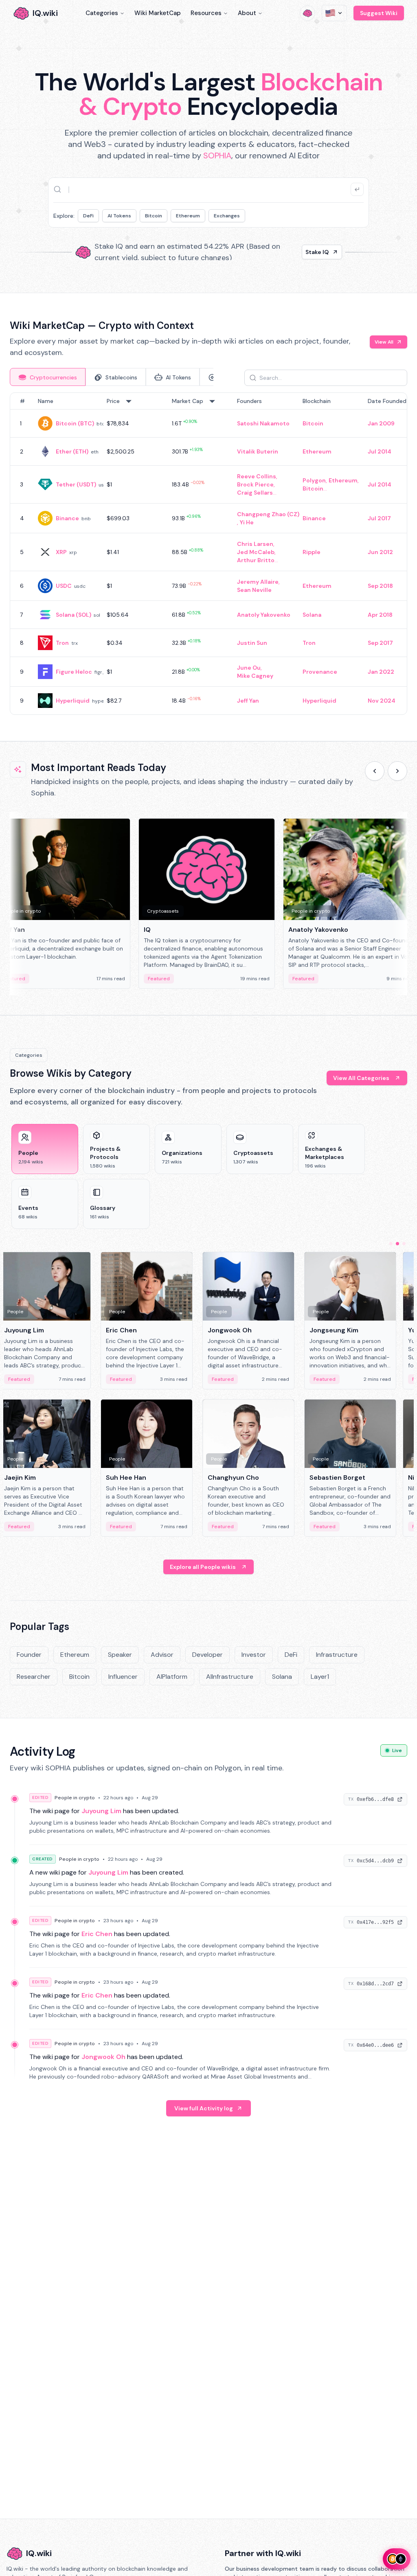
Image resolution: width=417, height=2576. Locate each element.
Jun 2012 (380, 552)
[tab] (48, 377)
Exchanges (227, 216)
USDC (64, 586)
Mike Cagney (255, 676)
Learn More (313, 252)
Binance (67, 518)
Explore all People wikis (203, 1567)
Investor (254, 1655)
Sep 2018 (380, 586)
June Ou (249, 668)
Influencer (123, 1677)
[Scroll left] (375, 771)
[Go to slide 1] (391, 1244)
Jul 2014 (380, 451)
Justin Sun (252, 643)
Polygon (314, 480)
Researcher (34, 1677)
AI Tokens (119, 216)
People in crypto (75, 1798)
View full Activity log (204, 2108)
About (247, 13)
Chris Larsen (255, 544)
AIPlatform (172, 1677)
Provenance (320, 672)
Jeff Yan (248, 701)
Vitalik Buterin (258, 451)
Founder (29, 1655)
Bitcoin (154, 216)
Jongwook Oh (103, 2057)
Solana (312, 615)
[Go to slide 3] (404, 1244)
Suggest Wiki (379, 13)
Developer (207, 1655)
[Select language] (334, 13)
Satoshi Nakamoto (263, 423)
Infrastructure (337, 1655)
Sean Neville (254, 590)
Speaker (120, 1655)
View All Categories (361, 1078)
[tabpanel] (208, 554)
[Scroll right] (397, 771)
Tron (62, 643)
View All (384, 342)
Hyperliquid (73, 701)
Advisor (162, 1655)
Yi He (247, 522)
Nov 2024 (382, 701)
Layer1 (320, 1677)
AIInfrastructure (230, 1677)
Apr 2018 (380, 615)
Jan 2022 (381, 672)
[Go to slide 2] (397, 1244)
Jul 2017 (379, 518)
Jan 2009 (381, 423)
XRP (61, 552)
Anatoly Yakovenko (264, 615)
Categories (102, 13)
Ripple (312, 552)
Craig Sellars (255, 493)
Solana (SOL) (74, 615)
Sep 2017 (380, 643)
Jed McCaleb (256, 552)
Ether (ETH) (72, 451)
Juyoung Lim (101, 1811)
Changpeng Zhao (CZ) (268, 514)
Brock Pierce (255, 484)
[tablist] (112, 377)
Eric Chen (97, 1934)
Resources (206, 13)
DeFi (88, 216)
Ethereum (188, 216)
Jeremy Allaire (258, 582)
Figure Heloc (74, 672)
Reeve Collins (257, 476)
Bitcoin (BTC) (75, 423)
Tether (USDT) (76, 484)
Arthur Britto (256, 560)
